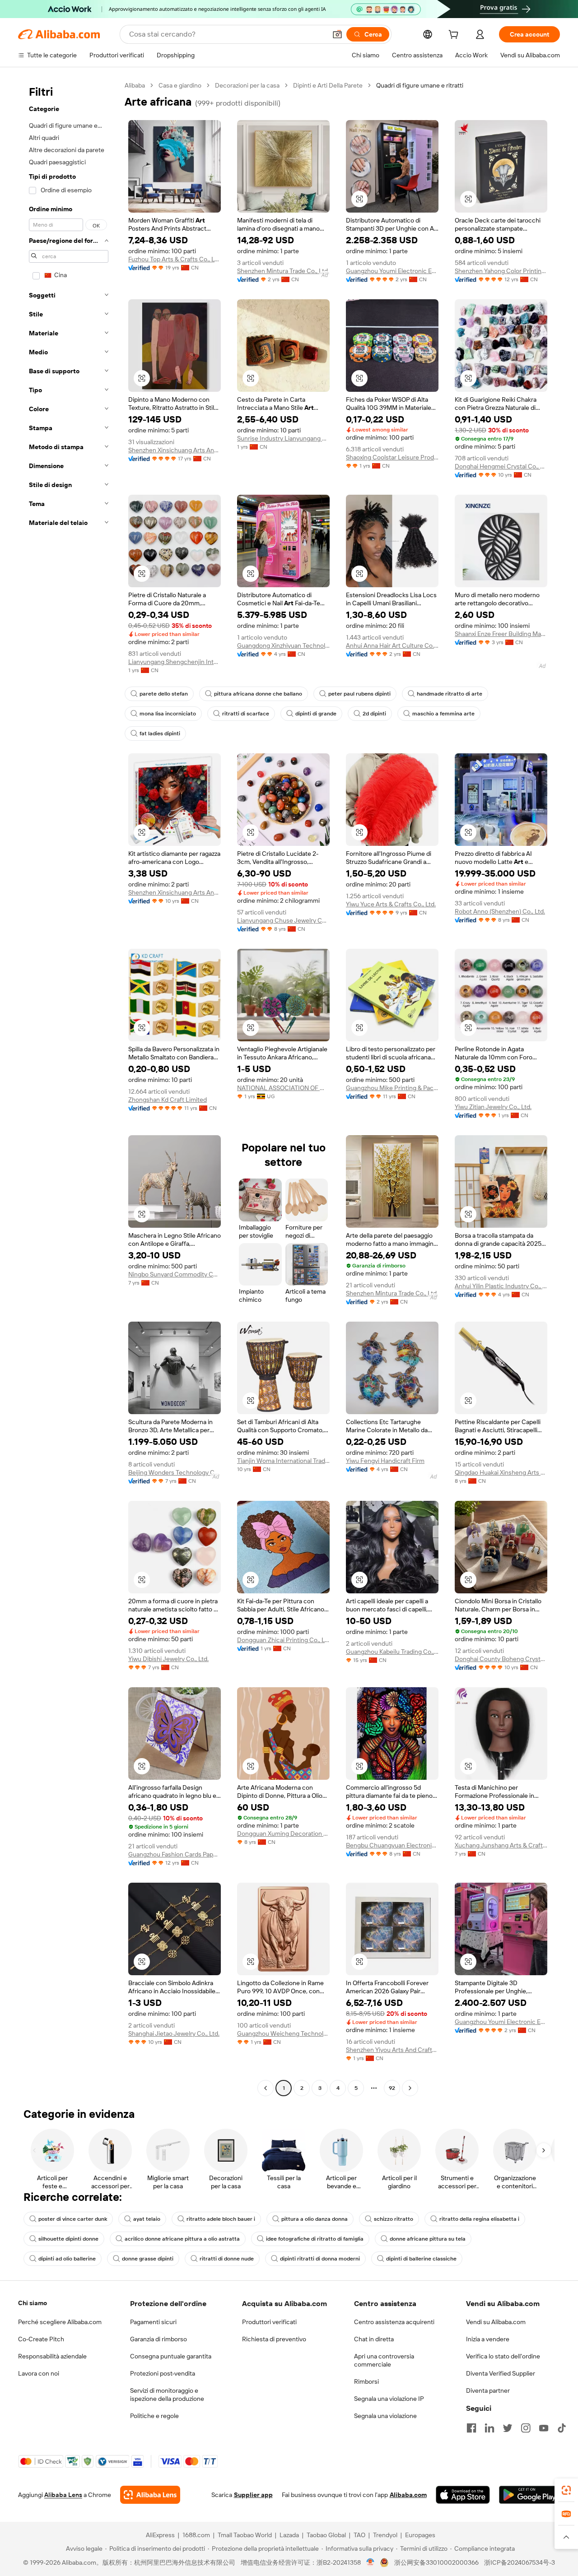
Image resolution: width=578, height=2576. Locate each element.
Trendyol (385, 2535)
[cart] (455, 36)
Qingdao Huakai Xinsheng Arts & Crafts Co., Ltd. (501, 1472)
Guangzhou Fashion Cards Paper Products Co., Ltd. (175, 1854)
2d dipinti (374, 714)
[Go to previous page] (266, 2088)
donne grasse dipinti (148, 2259)
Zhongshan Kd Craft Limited (168, 1100)
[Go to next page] (410, 2088)
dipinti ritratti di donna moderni (320, 2259)
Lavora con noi (39, 2373)
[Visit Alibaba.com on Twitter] (508, 2428)
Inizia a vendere (488, 2339)
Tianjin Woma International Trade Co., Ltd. (283, 1461)
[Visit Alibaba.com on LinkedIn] (489, 2428)
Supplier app (253, 2495)
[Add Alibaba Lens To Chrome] (150, 2495)
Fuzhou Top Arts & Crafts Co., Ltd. (175, 259)
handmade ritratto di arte (450, 694)
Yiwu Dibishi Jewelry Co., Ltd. (168, 1659)
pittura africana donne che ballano (258, 694)
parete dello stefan (164, 694)
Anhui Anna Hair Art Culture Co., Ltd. (392, 645)
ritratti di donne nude (227, 2259)
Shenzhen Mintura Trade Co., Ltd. (283, 271)
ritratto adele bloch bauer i (221, 2219)
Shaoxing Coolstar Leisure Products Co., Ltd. (392, 457)
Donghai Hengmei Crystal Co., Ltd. (501, 466)
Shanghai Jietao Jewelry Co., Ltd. (174, 2033)
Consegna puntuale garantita (171, 2356)
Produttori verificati (269, 2322)
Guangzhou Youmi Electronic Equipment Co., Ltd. (392, 271)
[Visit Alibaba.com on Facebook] (471, 2428)
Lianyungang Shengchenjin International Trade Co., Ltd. (175, 662)
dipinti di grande (316, 714)
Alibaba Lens (63, 2495)
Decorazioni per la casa (247, 85)
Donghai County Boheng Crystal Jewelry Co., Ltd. (501, 1659)
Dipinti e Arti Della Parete (328, 85)
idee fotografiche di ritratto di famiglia (315, 2239)
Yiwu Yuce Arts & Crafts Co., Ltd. (391, 904)
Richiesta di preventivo (274, 2339)
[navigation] (69, 1088)
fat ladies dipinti (160, 733)
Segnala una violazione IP (389, 2399)
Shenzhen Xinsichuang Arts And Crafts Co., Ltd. (175, 450)
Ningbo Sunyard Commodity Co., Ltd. (175, 1274)
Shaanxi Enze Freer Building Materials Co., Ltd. (501, 634)
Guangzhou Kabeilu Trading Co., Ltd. (392, 1652)
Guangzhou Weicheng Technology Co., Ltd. (283, 2033)
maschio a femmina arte (443, 714)
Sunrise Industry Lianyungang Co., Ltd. (283, 438)
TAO (359, 2535)
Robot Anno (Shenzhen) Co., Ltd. (500, 911)
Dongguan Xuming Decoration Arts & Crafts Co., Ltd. (283, 1833)
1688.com (196, 2535)
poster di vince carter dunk (73, 2219)
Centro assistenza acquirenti (394, 2322)
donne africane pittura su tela (428, 2239)
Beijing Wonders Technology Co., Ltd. (175, 1472)
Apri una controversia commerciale (384, 2360)
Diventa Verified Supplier (501, 2373)
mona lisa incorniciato (168, 714)
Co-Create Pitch (41, 2339)
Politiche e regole (154, 2416)
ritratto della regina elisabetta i (479, 2219)
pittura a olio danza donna (315, 2219)
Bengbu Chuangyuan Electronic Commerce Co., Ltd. (392, 1845)
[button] (337, 34)
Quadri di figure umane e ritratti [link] (420, 85)
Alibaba (135, 85)
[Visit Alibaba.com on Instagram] (526, 2428)
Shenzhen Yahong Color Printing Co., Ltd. (501, 271)
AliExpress (160, 2535)
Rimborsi (366, 2381)
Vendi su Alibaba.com (496, 2322)
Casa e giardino (180, 85)
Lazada (289, 2535)
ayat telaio (147, 2219)
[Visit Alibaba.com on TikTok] (562, 2428)
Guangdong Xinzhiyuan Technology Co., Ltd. (283, 645)
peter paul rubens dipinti (359, 694)
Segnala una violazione (385, 2416)
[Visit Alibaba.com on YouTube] (544, 2428)
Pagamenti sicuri (153, 2322)
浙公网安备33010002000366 (436, 2562)
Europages (420, 2535)
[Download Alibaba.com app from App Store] (463, 2495)
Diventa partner (488, 2390)
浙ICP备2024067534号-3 (520, 2562)
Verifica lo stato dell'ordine (503, 2356)
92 (392, 2088)
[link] (566, 2490)
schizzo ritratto (394, 2219)
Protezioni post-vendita (163, 2373)
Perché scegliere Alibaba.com (60, 2322)
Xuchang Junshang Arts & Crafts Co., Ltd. (501, 1845)
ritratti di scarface (246, 714)
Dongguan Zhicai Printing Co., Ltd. (283, 1640)
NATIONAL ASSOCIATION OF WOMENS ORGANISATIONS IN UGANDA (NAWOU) (283, 1088)
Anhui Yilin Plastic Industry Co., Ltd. (501, 1286)
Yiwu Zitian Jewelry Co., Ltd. (493, 1107)
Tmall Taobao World (245, 2535)
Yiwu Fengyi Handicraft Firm (385, 1461)
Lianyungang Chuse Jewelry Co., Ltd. (283, 920)
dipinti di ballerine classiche (421, 2259)
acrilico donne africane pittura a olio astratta (182, 2239)
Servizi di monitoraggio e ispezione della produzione (167, 2395)
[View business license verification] (371, 2562)
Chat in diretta (374, 2339)
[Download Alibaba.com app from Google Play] (529, 2495)
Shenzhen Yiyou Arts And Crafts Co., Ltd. (392, 2050)
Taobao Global (326, 2535)
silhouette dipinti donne (68, 2239)
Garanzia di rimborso (158, 2339)
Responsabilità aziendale (52, 2356)
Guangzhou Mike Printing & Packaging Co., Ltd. (392, 1088)
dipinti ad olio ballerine (67, 2259)
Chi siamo (33, 2303)
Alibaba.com (408, 2495)
